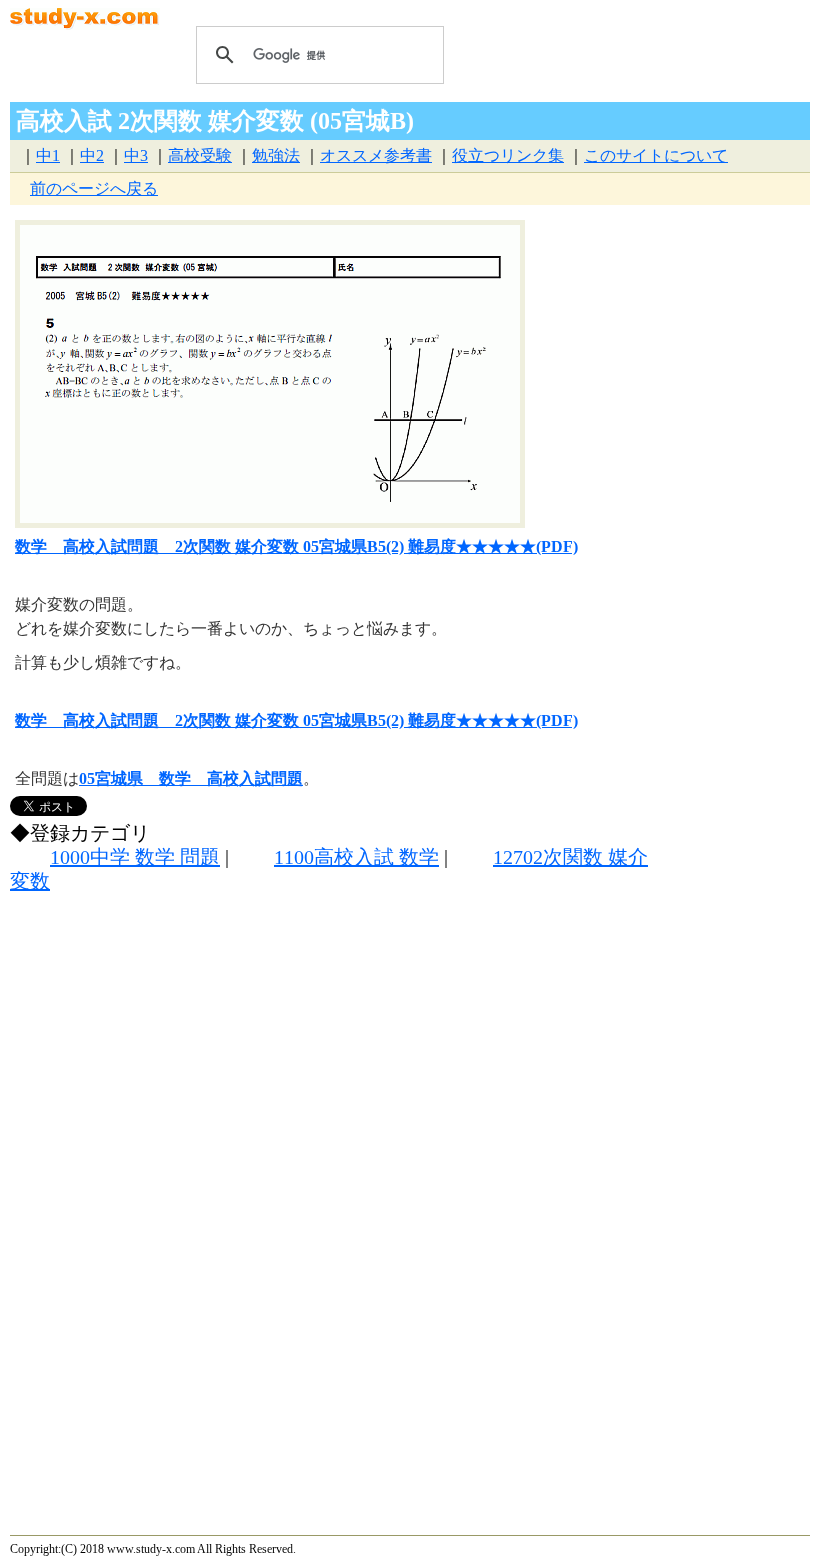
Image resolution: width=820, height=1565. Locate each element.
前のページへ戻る (94, 188)
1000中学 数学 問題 (135, 857)
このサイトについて (656, 155)
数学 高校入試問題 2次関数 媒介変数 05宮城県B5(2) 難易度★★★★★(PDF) (296, 546)
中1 (48, 155)
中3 (136, 155)
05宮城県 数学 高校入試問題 (191, 778)
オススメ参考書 (376, 155)
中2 (92, 155)
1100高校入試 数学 (356, 857)
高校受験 (200, 155)
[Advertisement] (329, 1084)
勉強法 (276, 155)
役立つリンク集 (508, 155)
